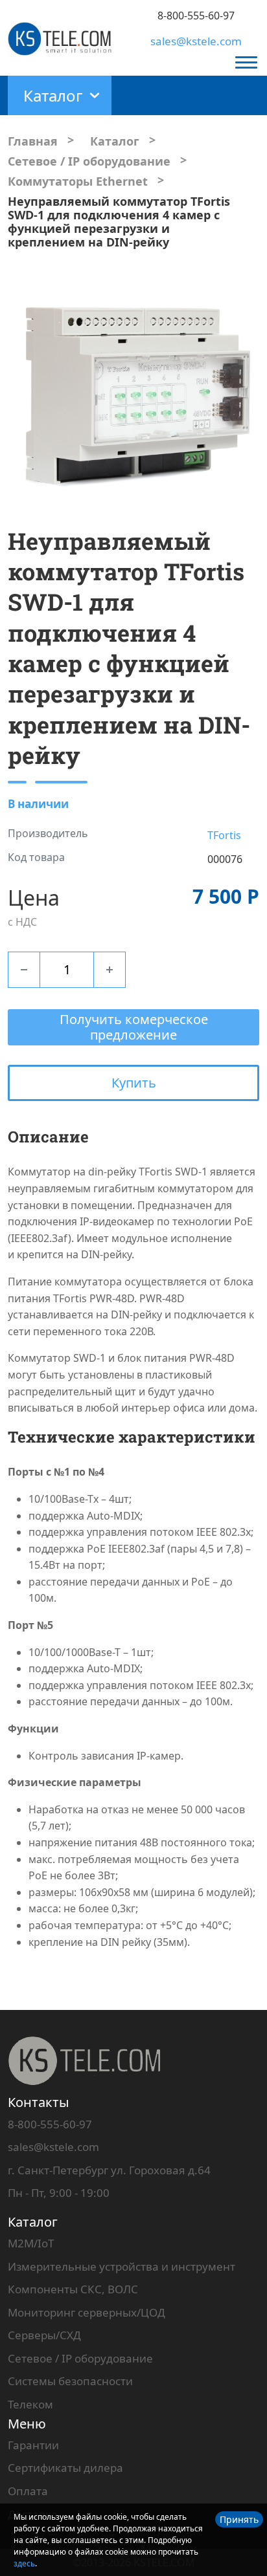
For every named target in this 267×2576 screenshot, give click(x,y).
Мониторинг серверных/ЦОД (87, 2312)
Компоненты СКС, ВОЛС (73, 2289)
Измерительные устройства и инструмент (122, 2266)
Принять (239, 2519)
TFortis (224, 835)
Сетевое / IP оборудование (80, 2358)
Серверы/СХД (44, 2335)
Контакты (39, 2102)
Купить (134, 1083)
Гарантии (33, 2445)
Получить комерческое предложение (134, 1027)
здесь (24, 2563)
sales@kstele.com (196, 41)
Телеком (30, 2404)
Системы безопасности (70, 2381)
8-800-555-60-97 (196, 16)
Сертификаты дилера (65, 2468)
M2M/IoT (31, 2243)
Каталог (33, 2222)
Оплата (28, 2491)
